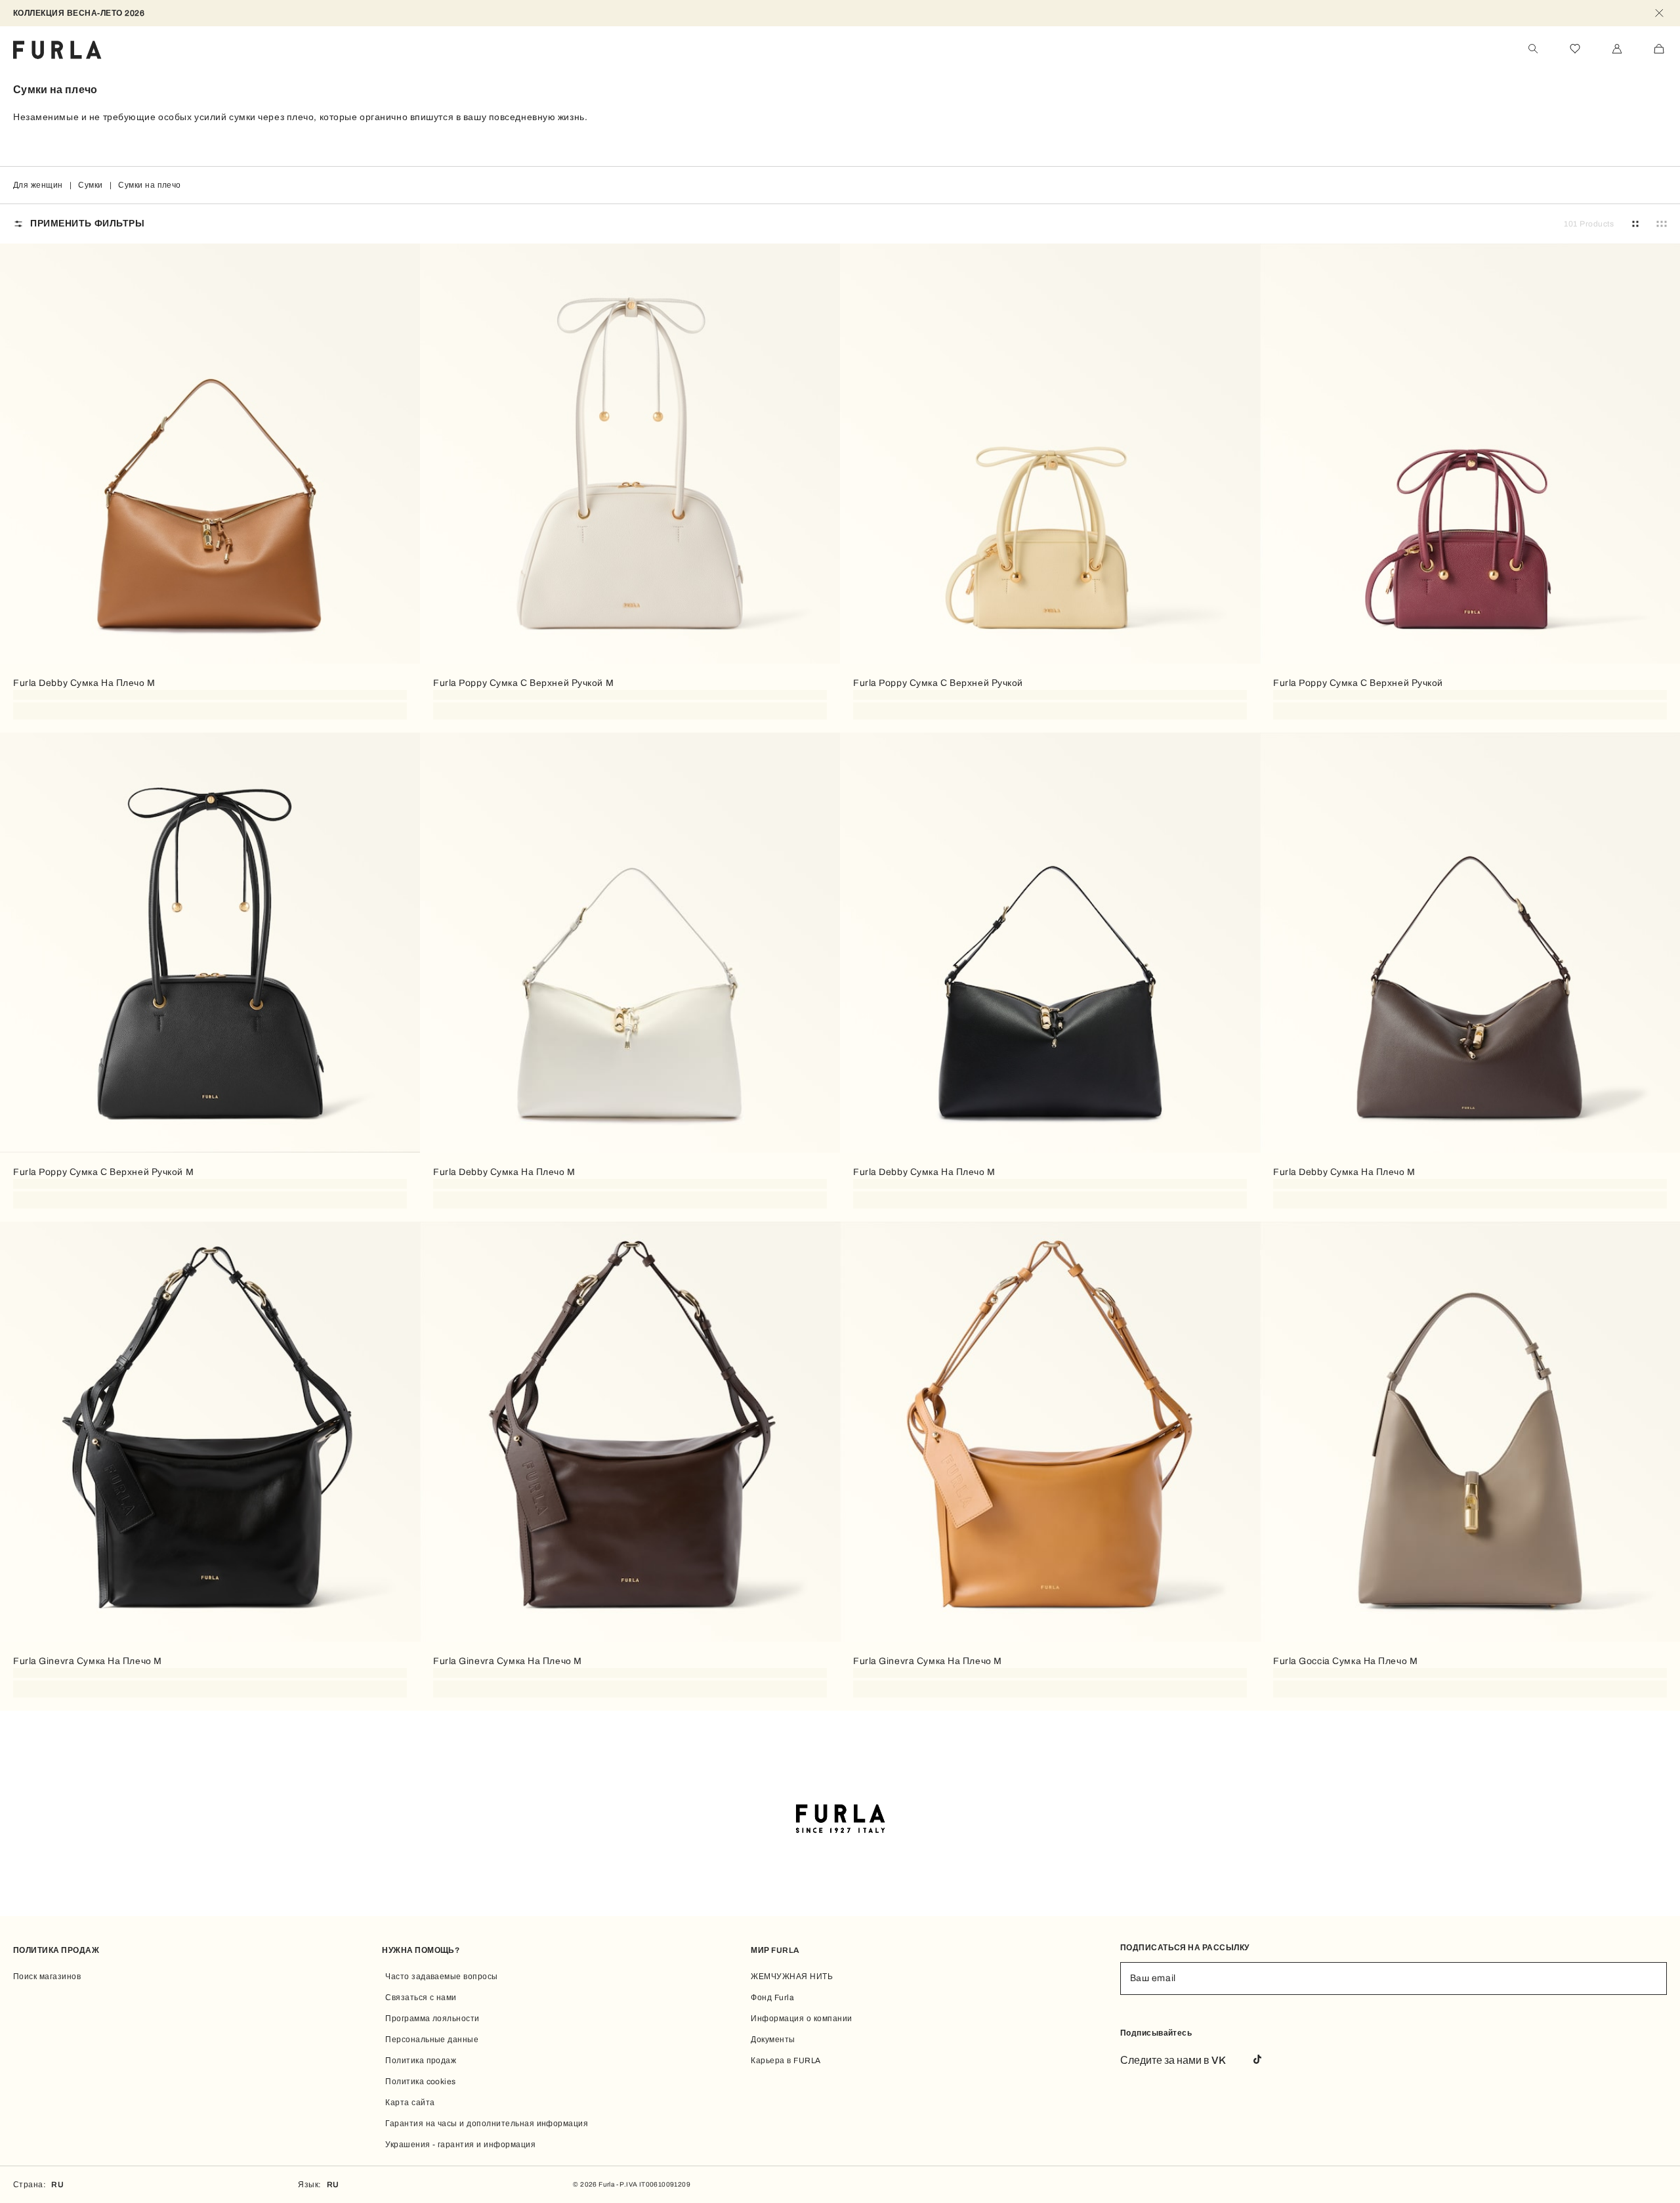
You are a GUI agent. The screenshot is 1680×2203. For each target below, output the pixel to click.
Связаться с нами (421, 1998)
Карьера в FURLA (786, 2061)
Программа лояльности (432, 2019)
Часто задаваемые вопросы (442, 1977)
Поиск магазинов (47, 1977)
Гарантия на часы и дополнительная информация (487, 2124)
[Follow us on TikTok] (1257, 2060)
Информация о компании (801, 2019)
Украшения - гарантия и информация (460, 2145)
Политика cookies (421, 2082)
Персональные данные (432, 2040)
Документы (773, 2040)
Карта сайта (410, 2103)
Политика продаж (421, 2061)
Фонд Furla (772, 1998)
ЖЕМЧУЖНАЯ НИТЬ (792, 1977)
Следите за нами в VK (1173, 2060)
